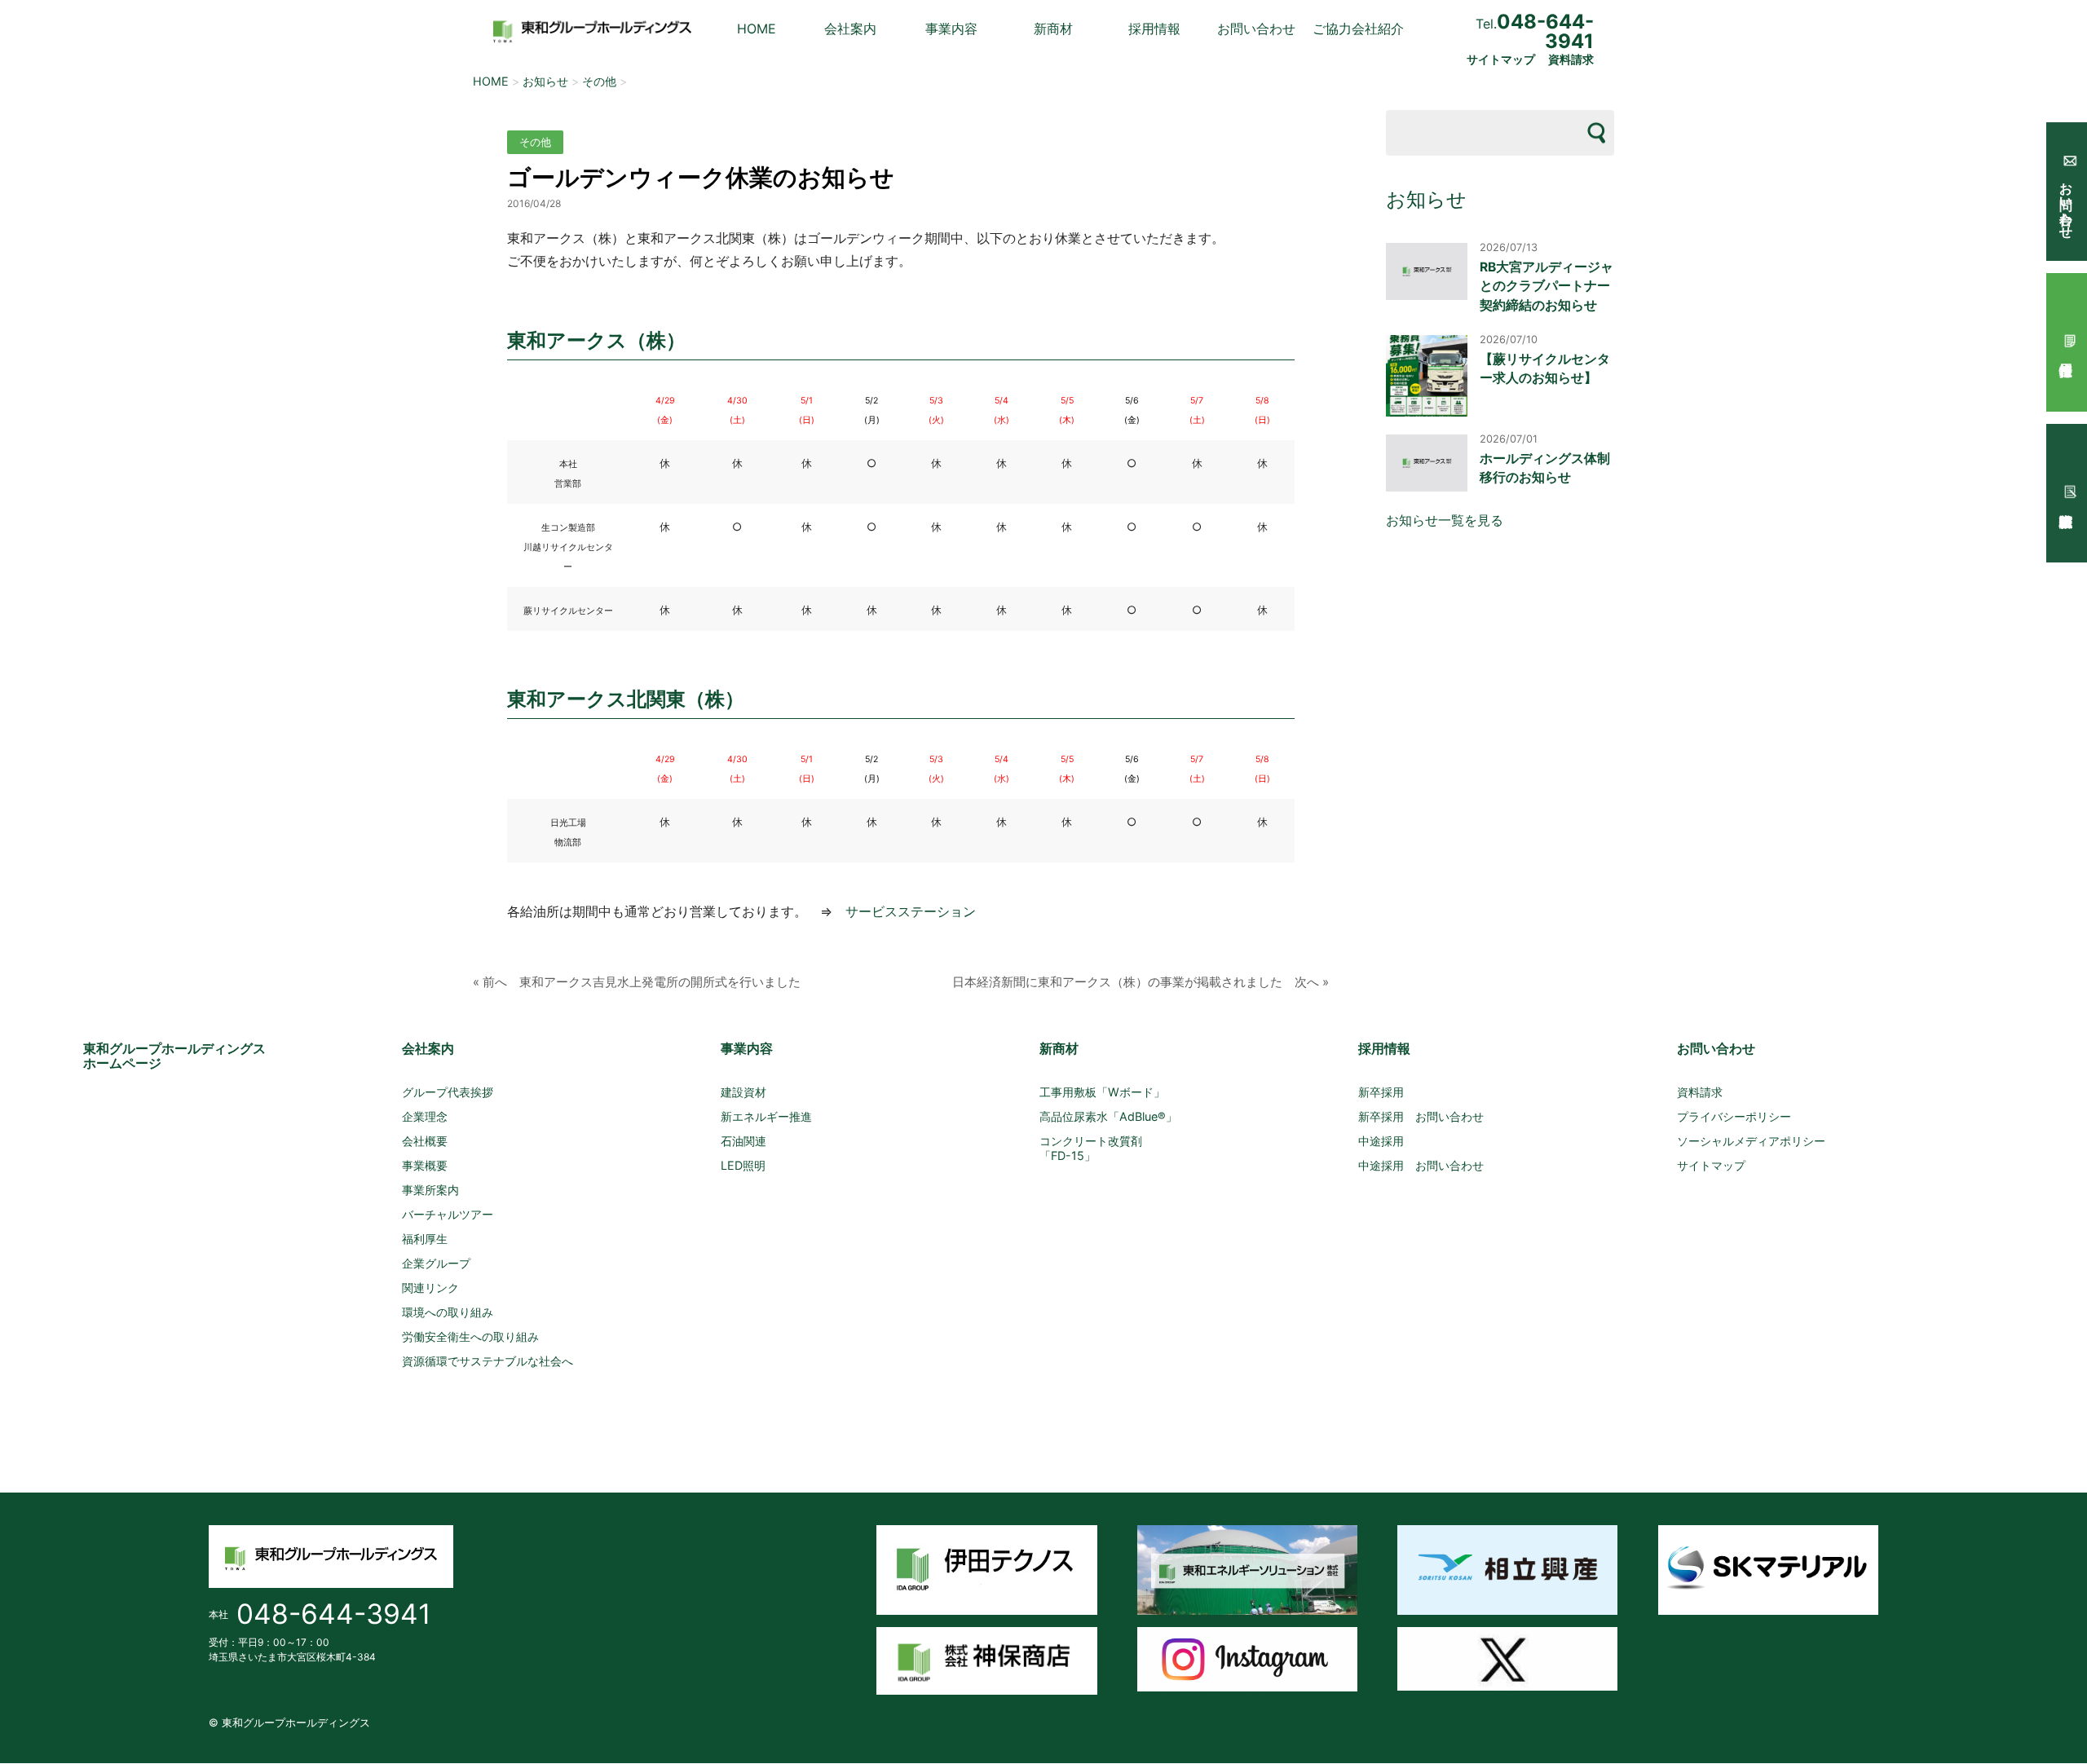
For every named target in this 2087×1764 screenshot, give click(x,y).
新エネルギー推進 (766, 1116)
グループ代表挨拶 (448, 1092)
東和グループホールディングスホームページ (174, 1056)
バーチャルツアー (448, 1214)
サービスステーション (911, 911)
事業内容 (951, 29)
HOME (757, 29)
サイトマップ (1501, 60)
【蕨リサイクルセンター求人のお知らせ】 (1545, 368)
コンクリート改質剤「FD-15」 (1091, 1148)
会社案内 (850, 29)
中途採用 (1381, 1141)
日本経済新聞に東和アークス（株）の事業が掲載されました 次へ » (1141, 982)
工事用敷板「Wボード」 (1102, 1092)
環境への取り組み (448, 1312)
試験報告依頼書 (2067, 493)
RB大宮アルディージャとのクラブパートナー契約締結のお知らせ (1546, 286)
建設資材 (743, 1092)
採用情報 (1154, 29)
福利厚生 (425, 1239)
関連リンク (430, 1288)
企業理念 (425, 1116)
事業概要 (425, 1165)
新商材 (1053, 29)
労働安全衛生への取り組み (470, 1336)
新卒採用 (1381, 1092)
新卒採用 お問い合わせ (1421, 1116)
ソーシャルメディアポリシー (1751, 1141)
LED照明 (743, 1165)
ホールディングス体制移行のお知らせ (1545, 468)
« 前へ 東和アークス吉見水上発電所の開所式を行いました (637, 982)
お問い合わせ (1256, 29)
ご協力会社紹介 (1358, 29)
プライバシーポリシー (1734, 1116)
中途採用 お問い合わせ (1421, 1165)
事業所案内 (430, 1190)
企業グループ (436, 1263)
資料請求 (1571, 60)
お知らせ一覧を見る (1445, 520)
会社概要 (425, 1141)
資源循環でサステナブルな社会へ (488, 1361)
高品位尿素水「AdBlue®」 (1108, 1116)
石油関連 (743, 1141)
